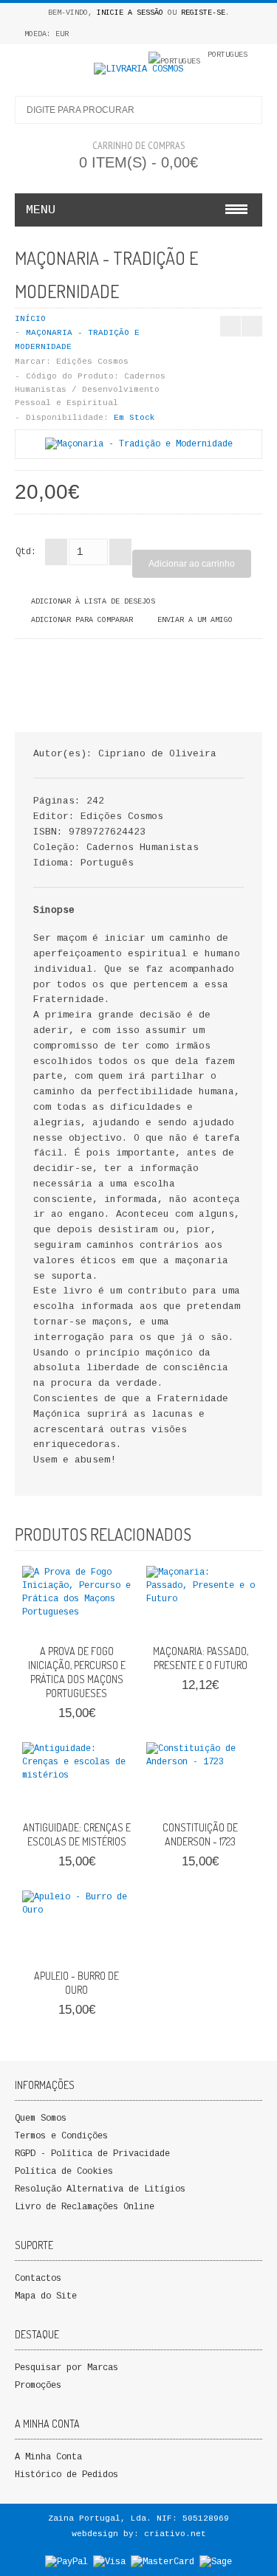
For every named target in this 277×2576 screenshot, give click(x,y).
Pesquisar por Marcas (66, 2368)
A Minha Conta (48, 2457)
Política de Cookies (64, 2172)
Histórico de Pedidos (66, 2475)
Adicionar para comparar (82, 620)
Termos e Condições (61, 2136)
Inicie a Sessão (130, 13)
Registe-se (203, 13)
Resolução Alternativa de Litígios (100, 2189)
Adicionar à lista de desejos (93, 602)
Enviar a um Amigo (195, 620)
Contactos (38, 2279)
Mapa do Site (46, 2296)
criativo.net (175, 2534)
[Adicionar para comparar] (115, 1620)
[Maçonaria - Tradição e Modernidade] (139, 444)
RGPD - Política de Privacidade (92, 2154)
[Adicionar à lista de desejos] (91, 1620)
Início (30, 319)
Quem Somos (41, 2119)
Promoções (38, 2386)
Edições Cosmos (92, 362)
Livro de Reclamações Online (85, 2207)
